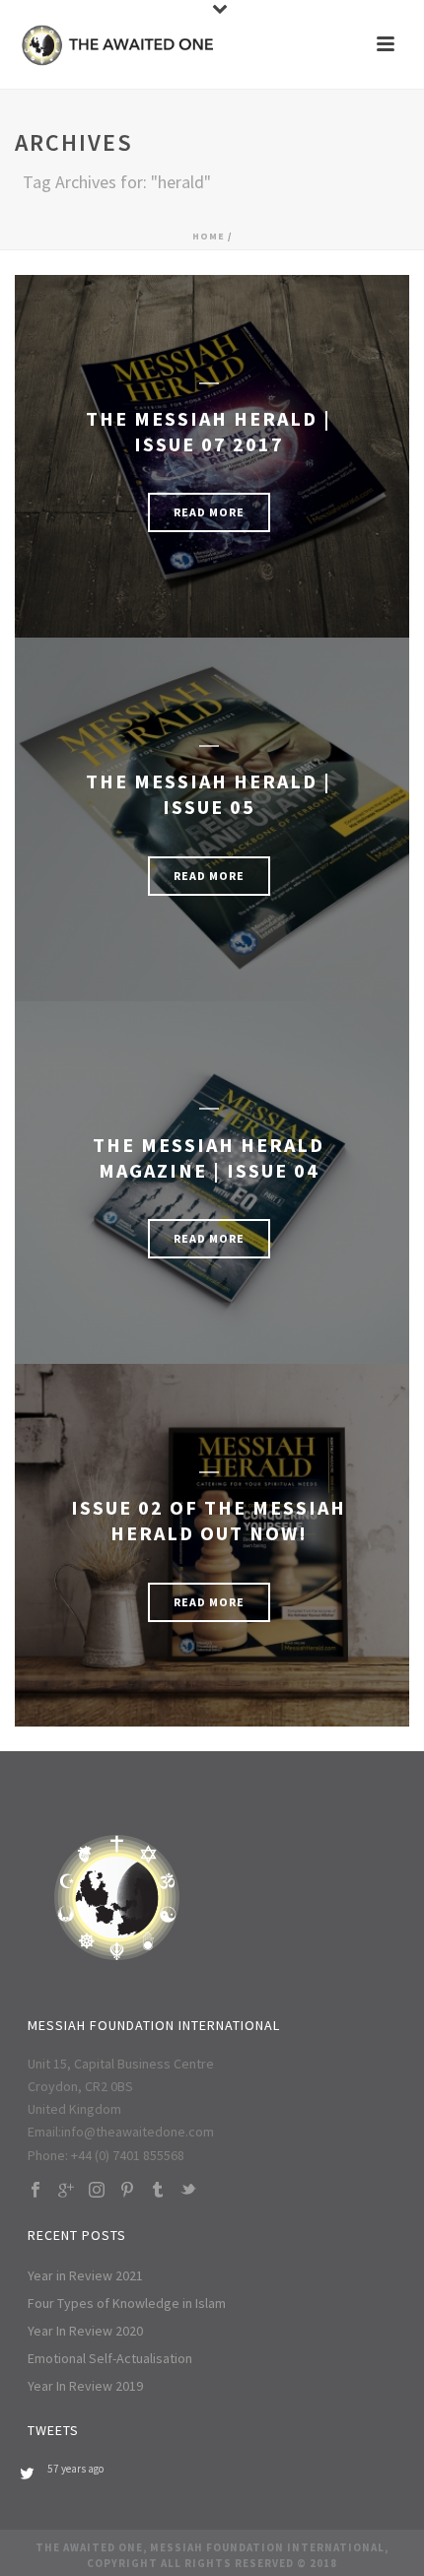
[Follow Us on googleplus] (66, 2191)
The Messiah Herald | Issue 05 (209, 794)
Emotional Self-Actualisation (110, 2358)
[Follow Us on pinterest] (127, 2191)
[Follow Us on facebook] (35, 2191)
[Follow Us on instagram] (97, 2191)
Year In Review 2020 (85, 2331)
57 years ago (75, 2469)
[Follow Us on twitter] (188, 2191)
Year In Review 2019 (85, 2386)
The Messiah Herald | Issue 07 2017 (209, 431)
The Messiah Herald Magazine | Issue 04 (209, 1157)
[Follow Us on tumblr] (158, 2191)
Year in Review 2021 (85, 2275)
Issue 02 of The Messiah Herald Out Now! (209, 1520)
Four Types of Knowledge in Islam (127, 2303)
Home (209, 236)
